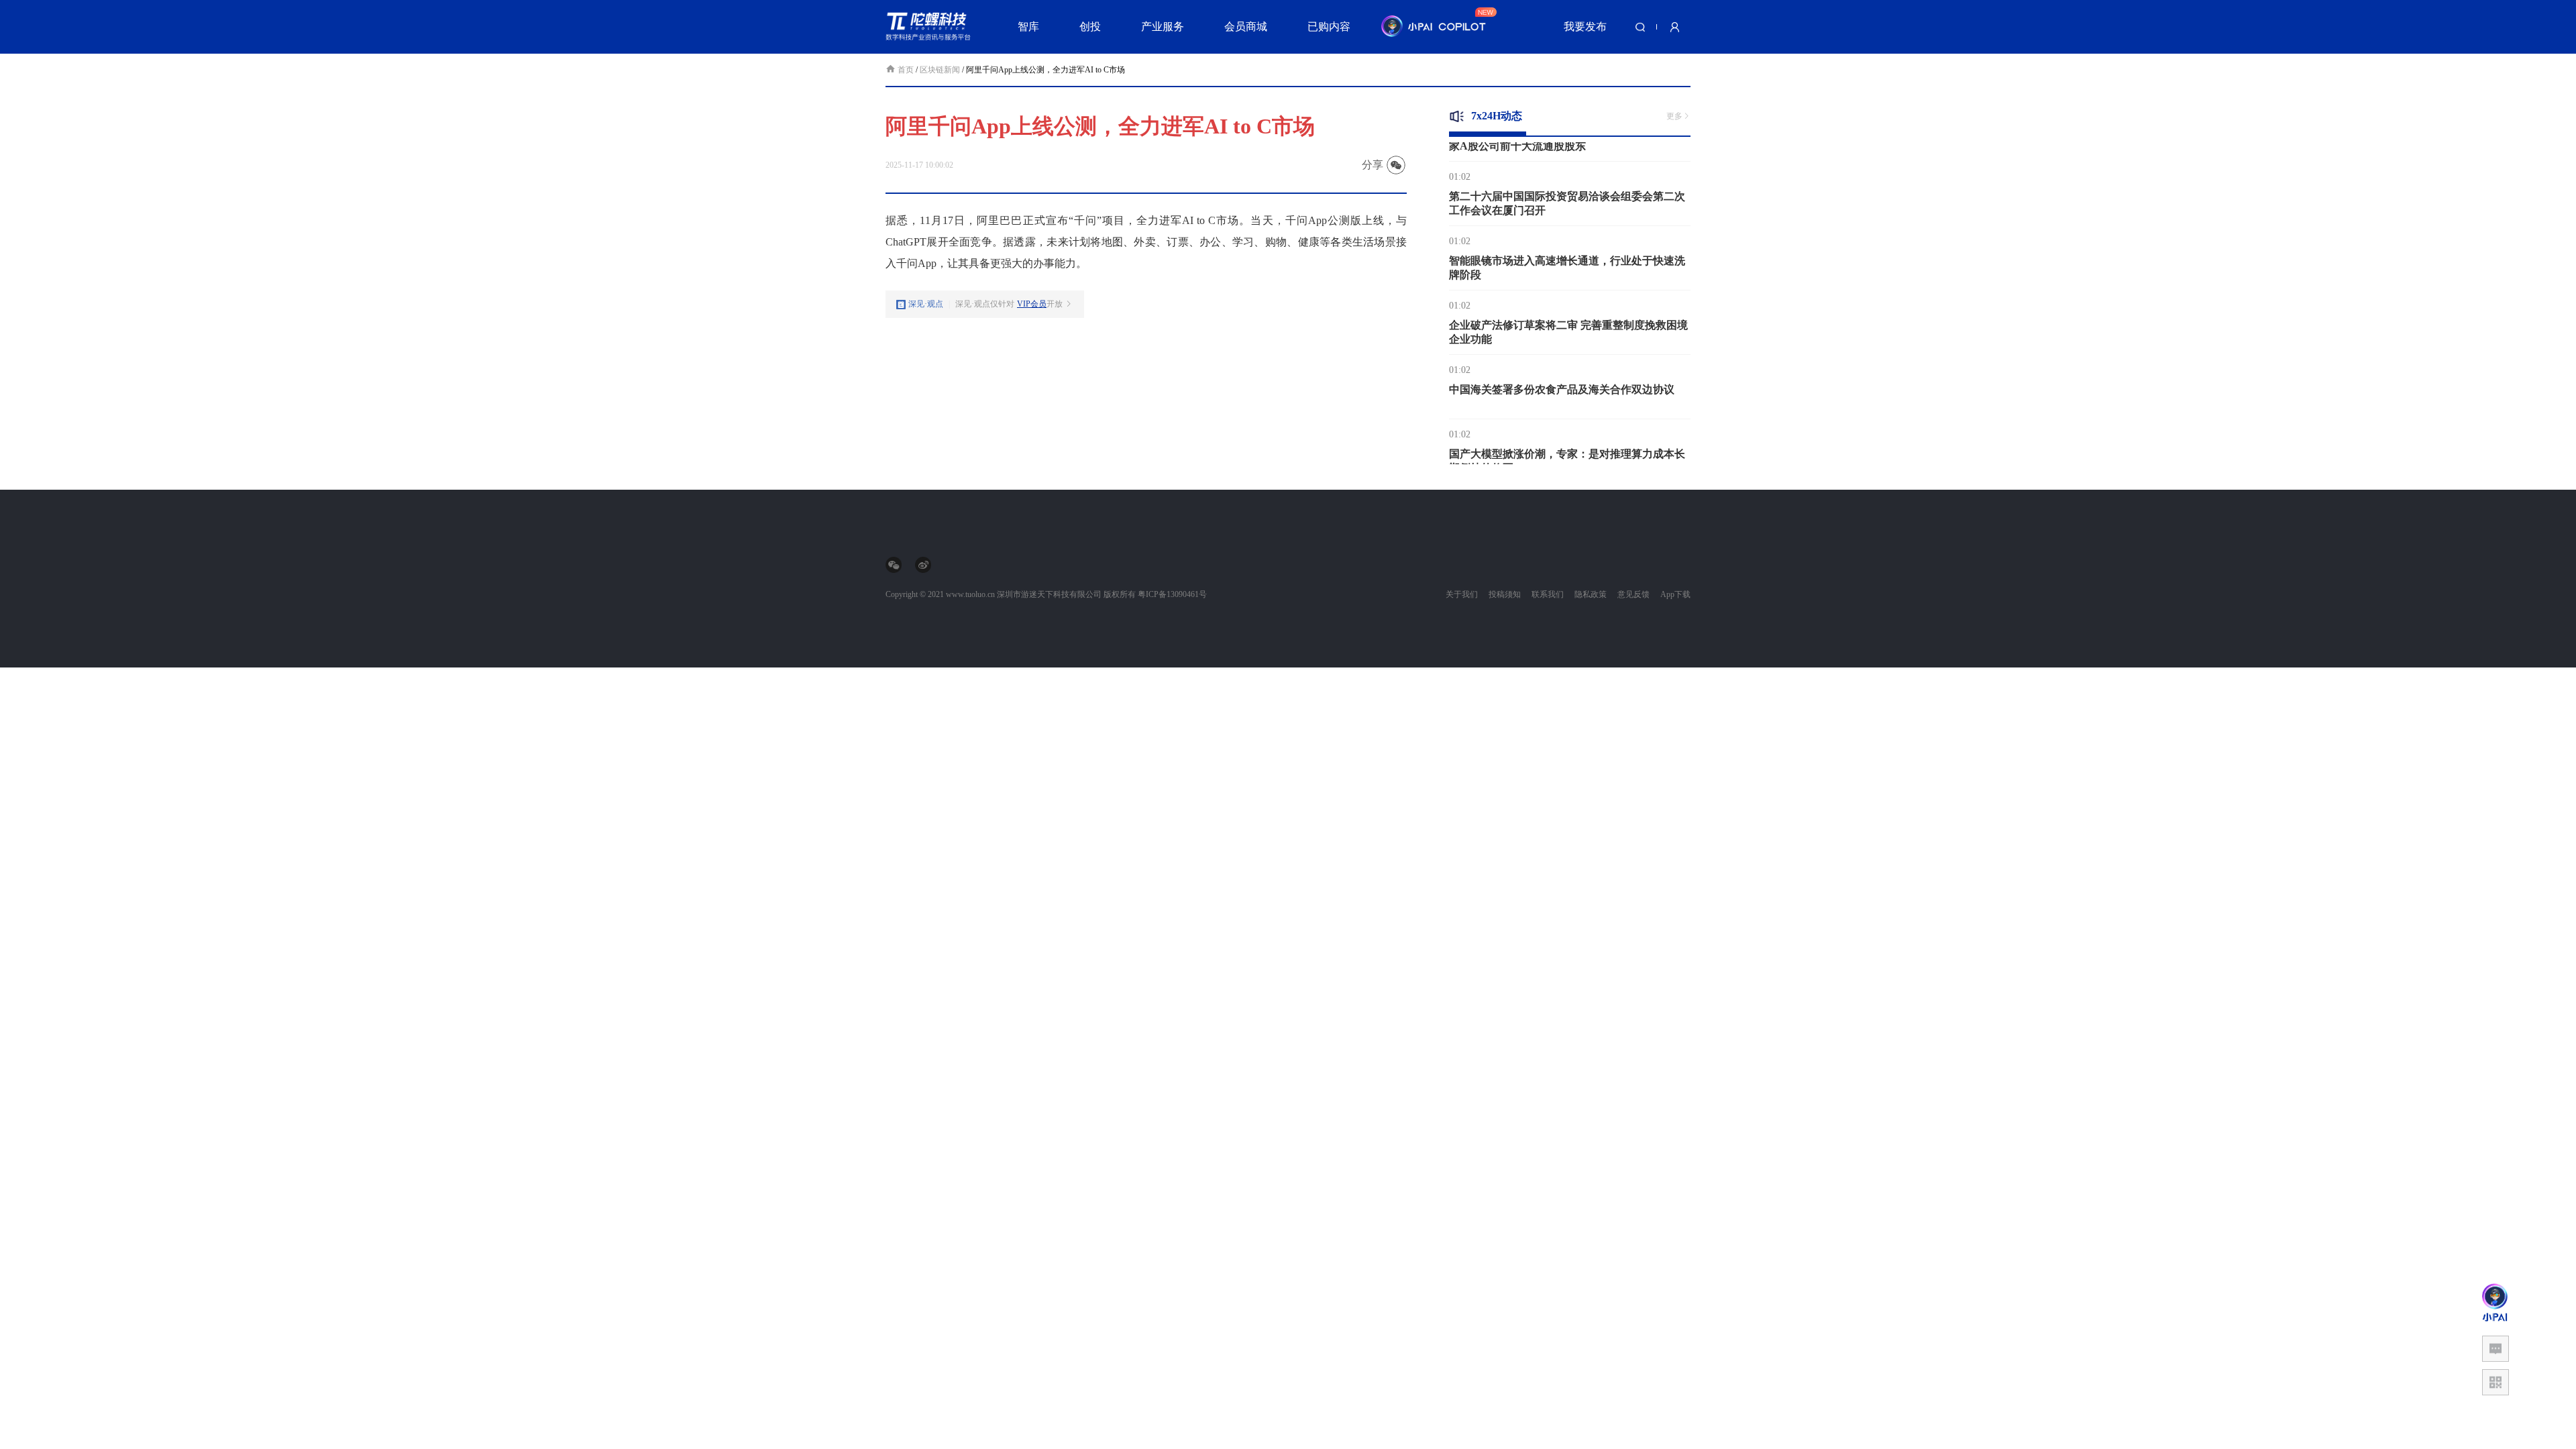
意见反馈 (1633, 594)
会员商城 (1246, 26)
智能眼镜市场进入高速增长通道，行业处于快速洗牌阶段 (1567, 248)
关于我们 (1462, 594)
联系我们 (1548, 594)
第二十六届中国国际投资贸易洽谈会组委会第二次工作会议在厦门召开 (1567, 184)
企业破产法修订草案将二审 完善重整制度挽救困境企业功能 (1568, 313)
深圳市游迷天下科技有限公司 (1049, 594)
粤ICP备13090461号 (1172, 594)
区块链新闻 (940, 70)
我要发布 (1585, 26)
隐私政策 (1591, 594)
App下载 (1675, 594)
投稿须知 (1505, 594)
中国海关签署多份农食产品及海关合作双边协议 (1562, 370)
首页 (907, 70)
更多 (1674, 116)
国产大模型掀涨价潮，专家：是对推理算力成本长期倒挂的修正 (1567, 441)
